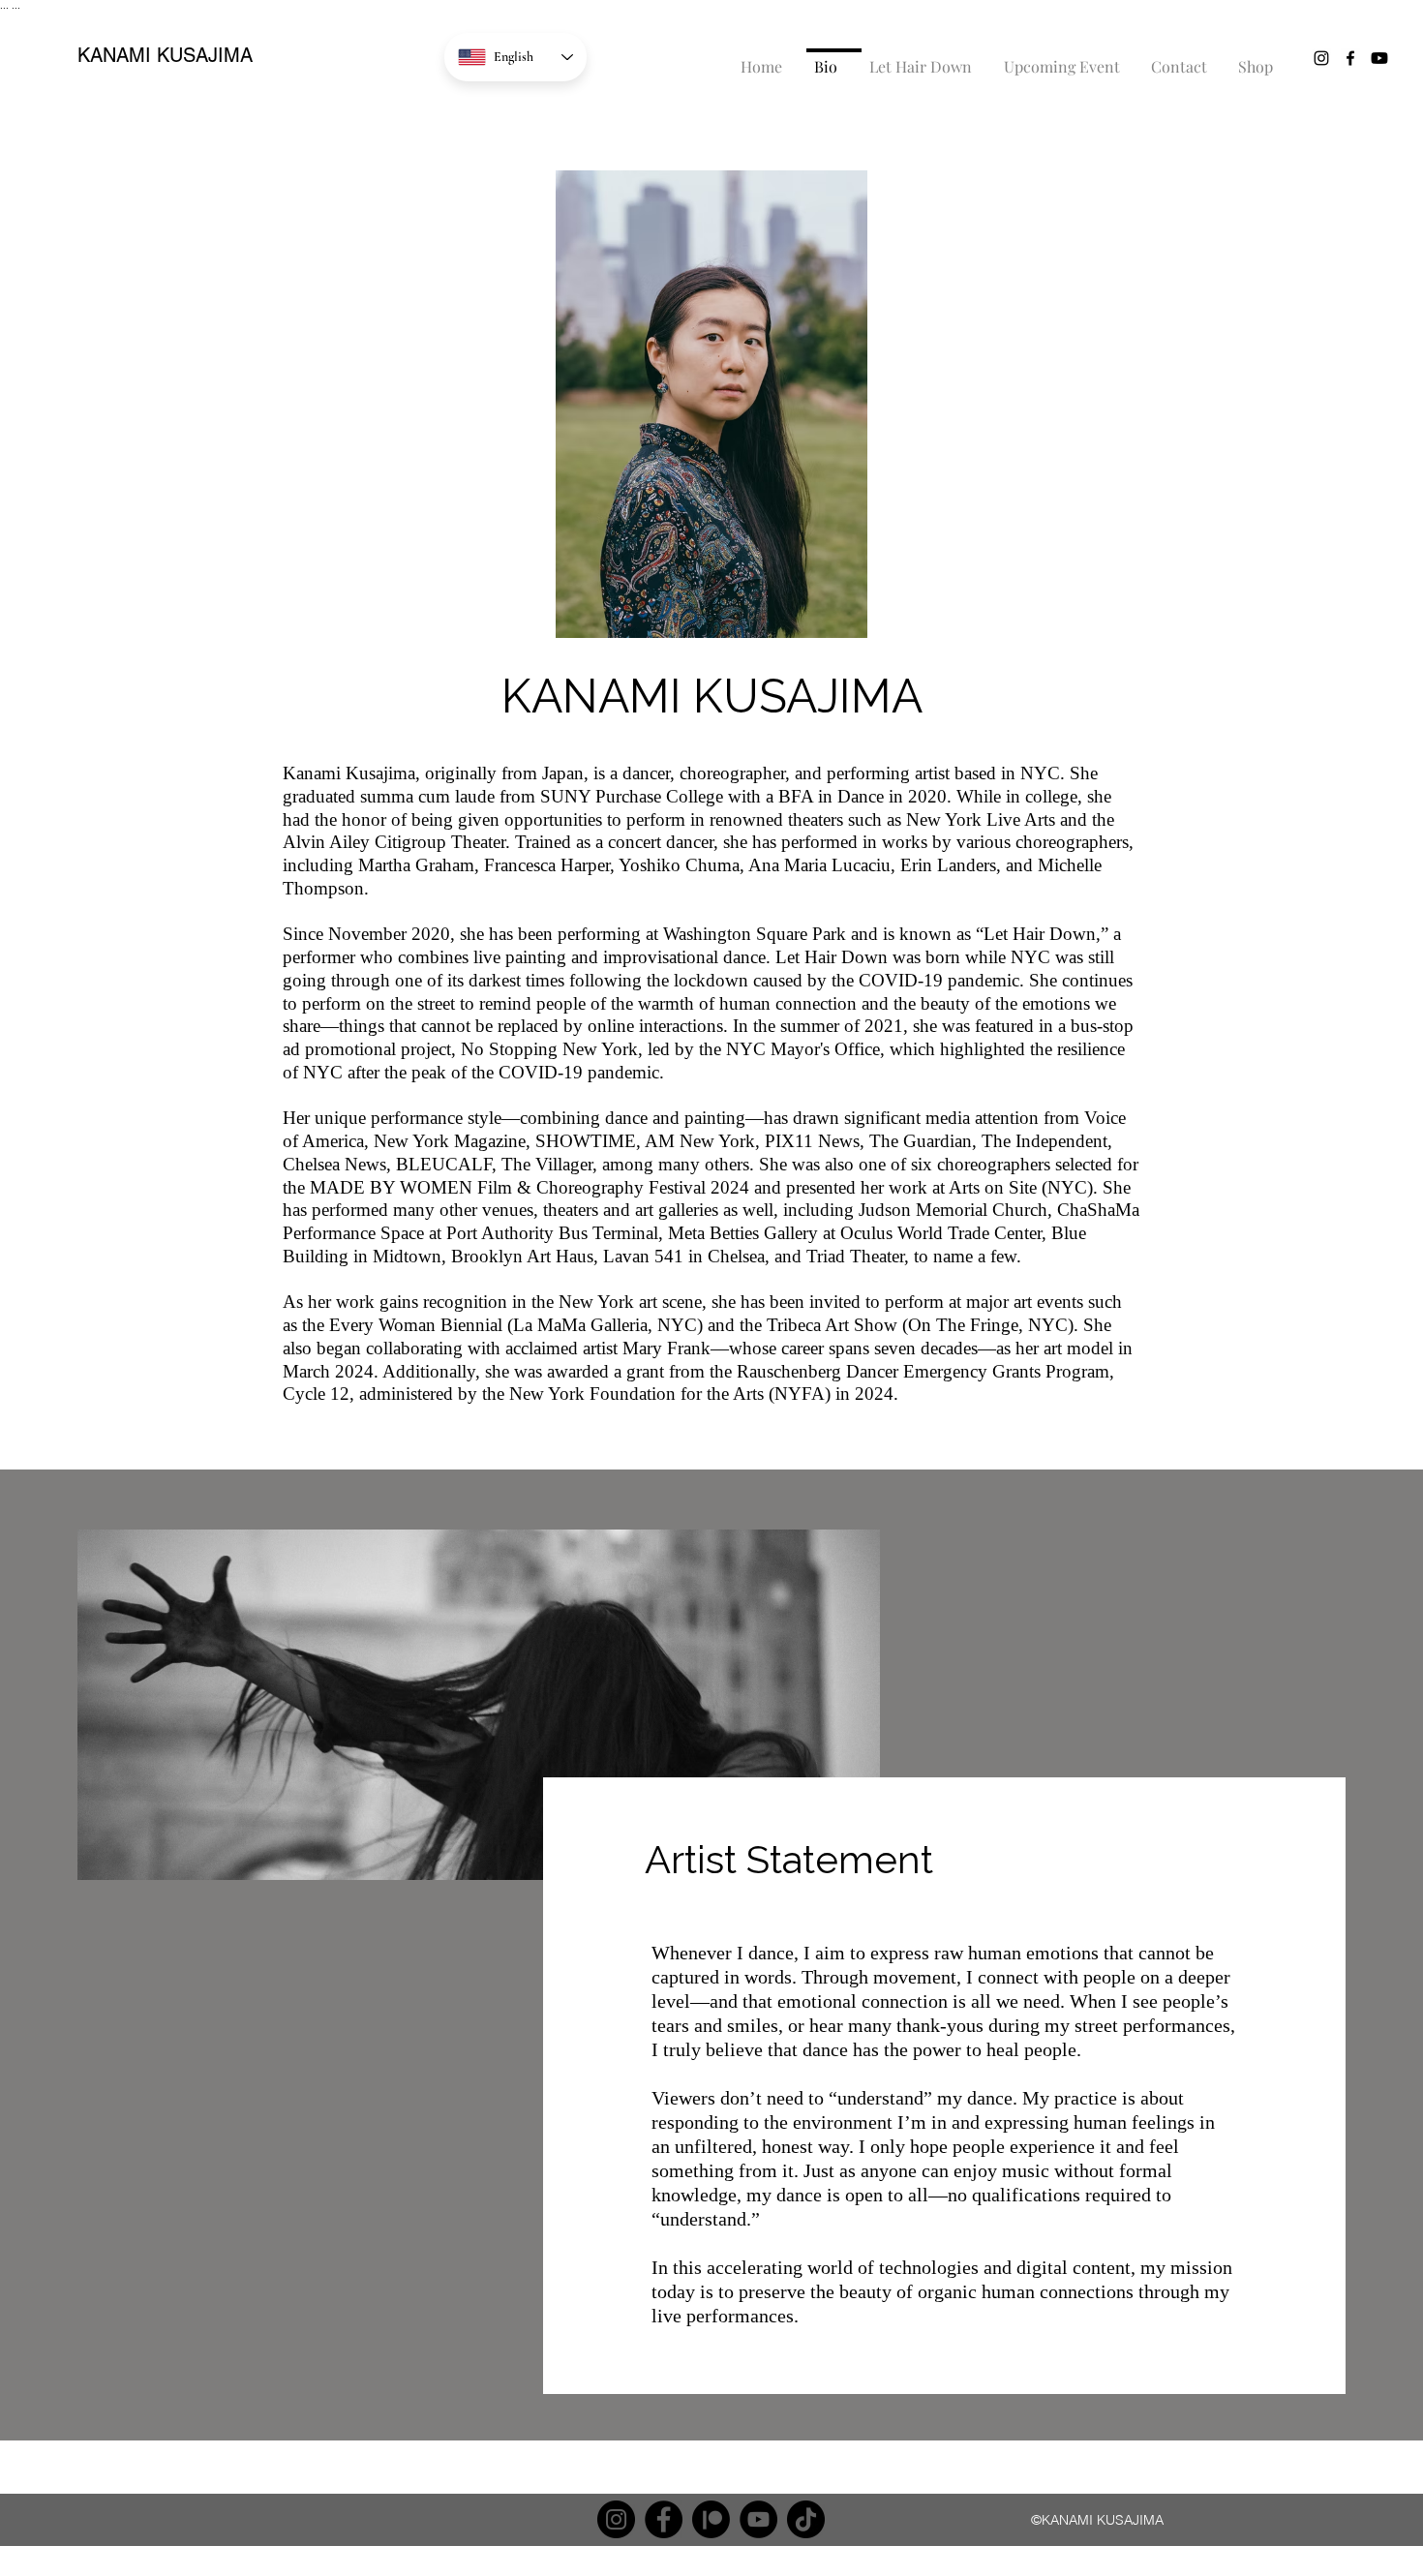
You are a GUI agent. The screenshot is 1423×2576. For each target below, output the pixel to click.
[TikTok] (806, 2519)
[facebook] (1350, 58)
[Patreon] (711, 2519)
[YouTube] (758, 2519)
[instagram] (1321, 58)
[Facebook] (664, 2519)
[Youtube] (1379, 58)
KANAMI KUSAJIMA (165, 55)
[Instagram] (616, 2519)
